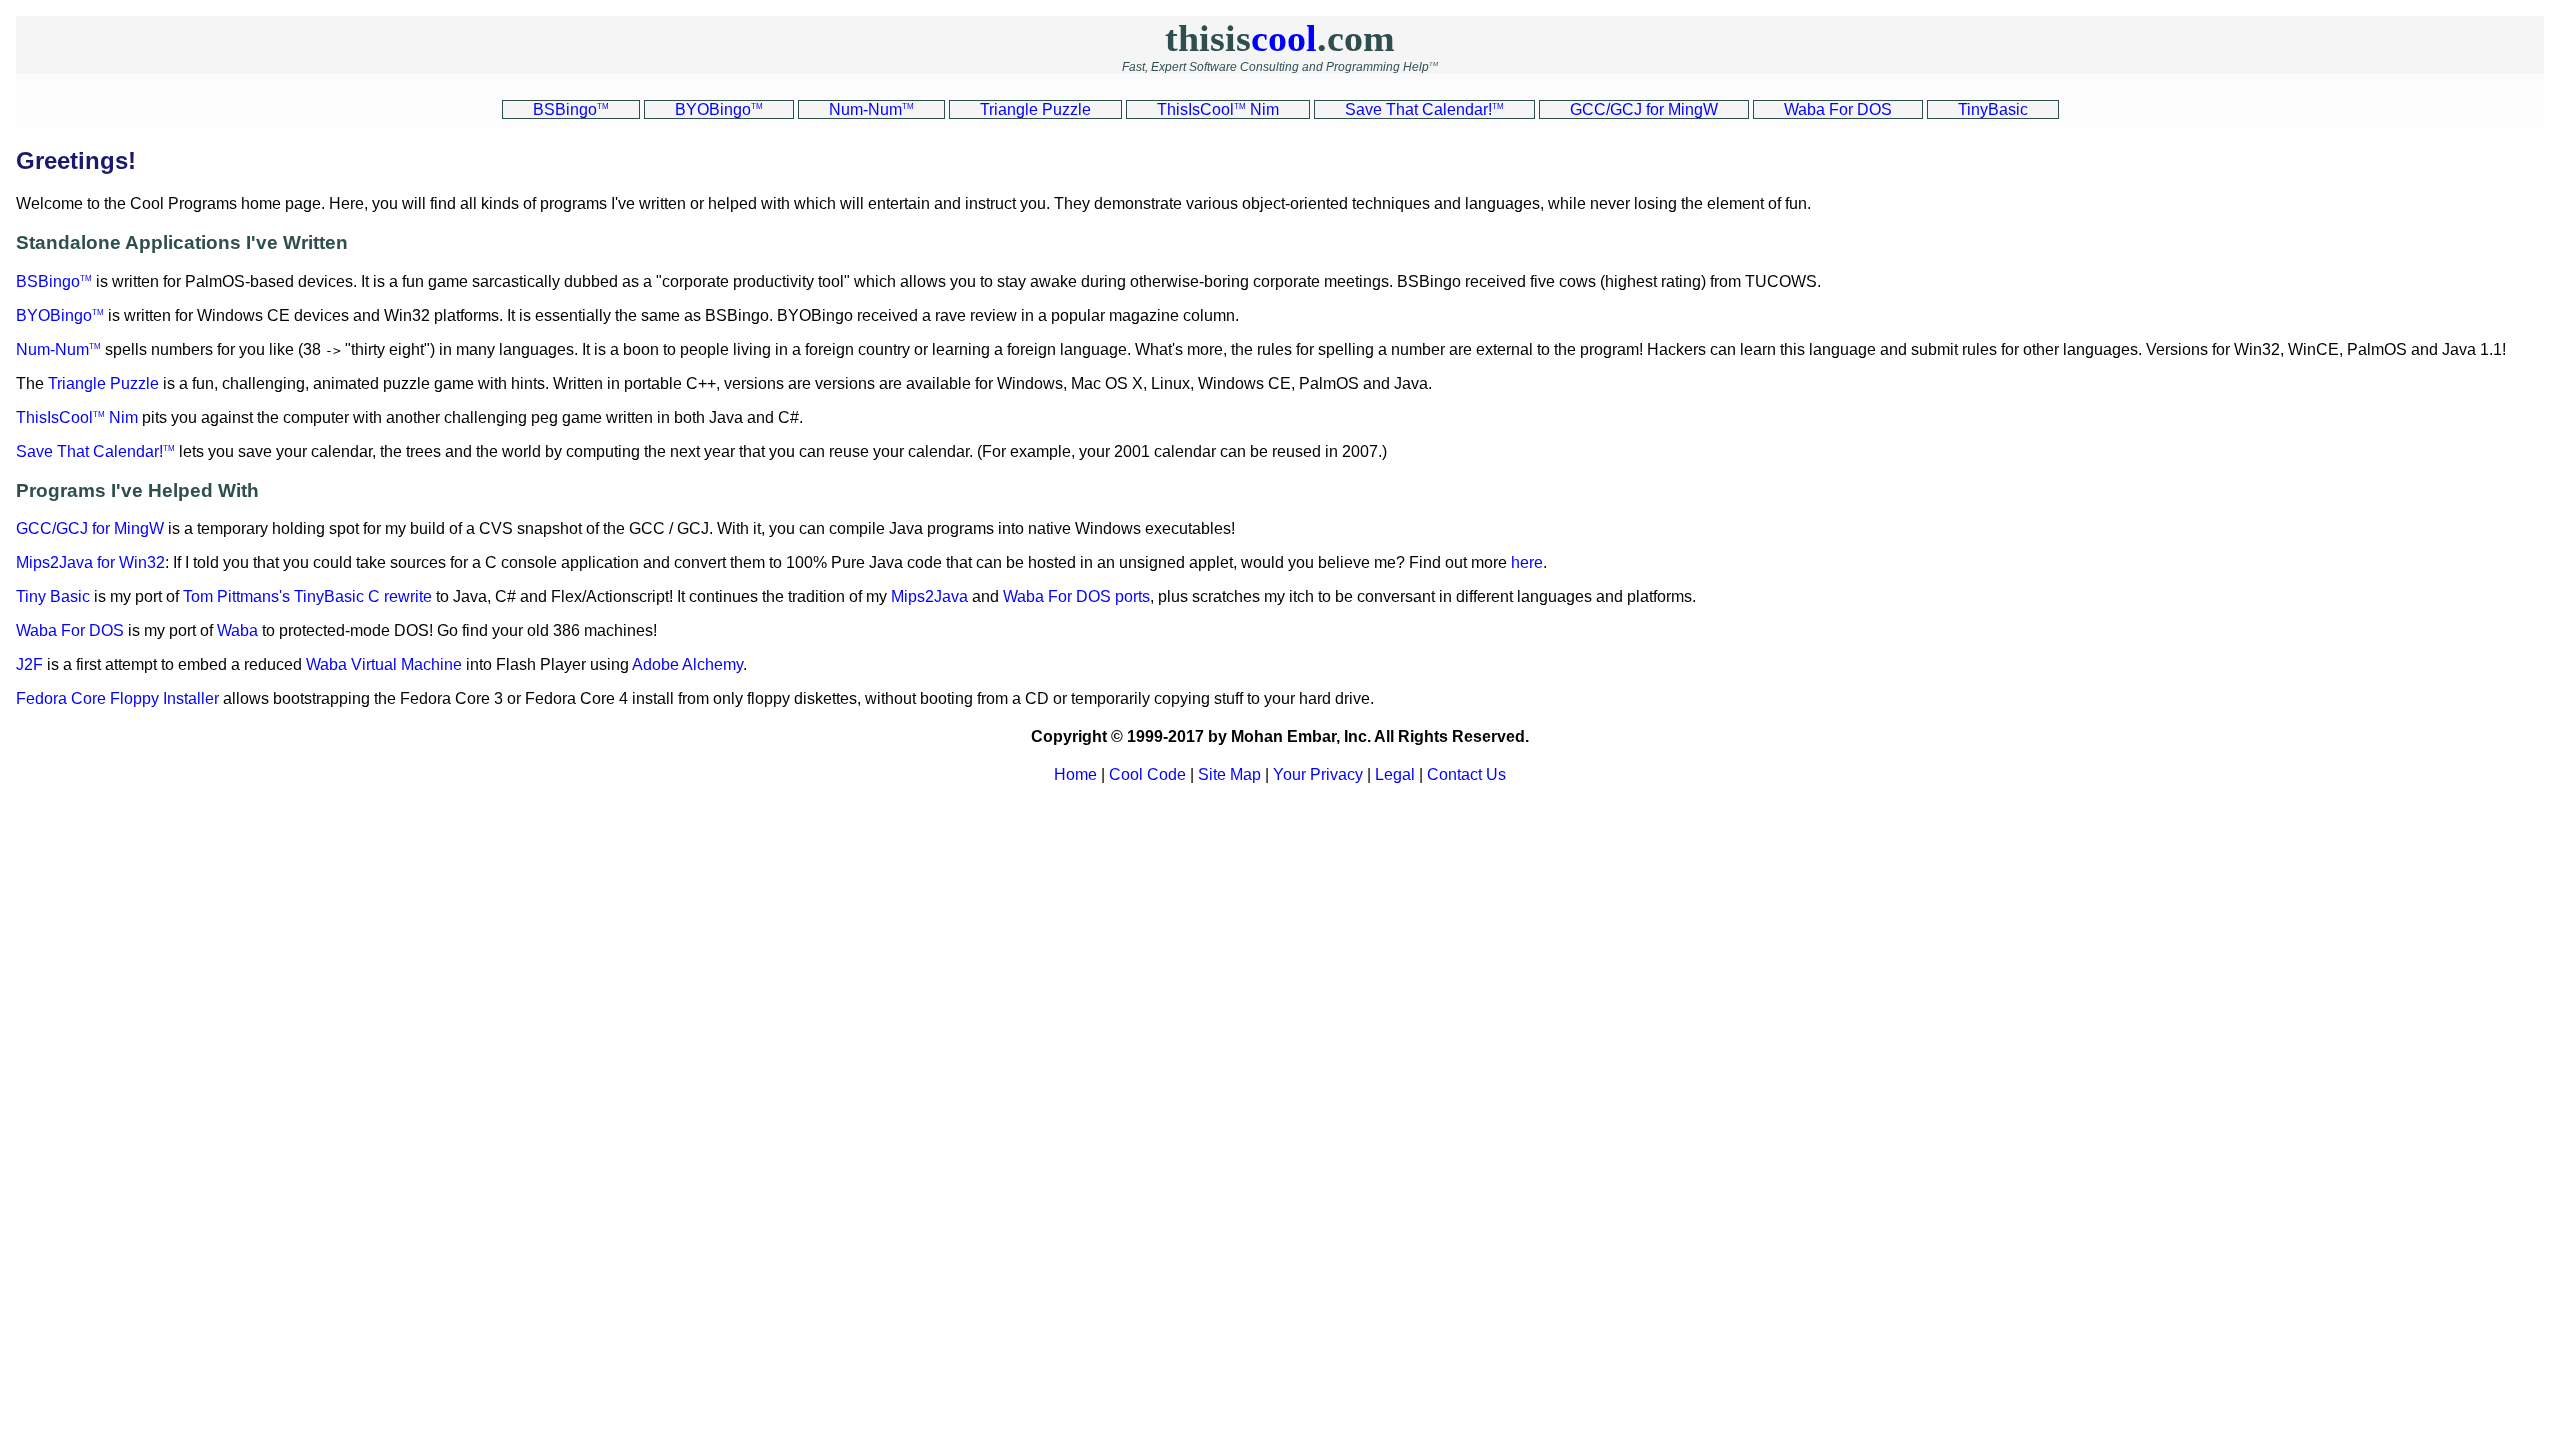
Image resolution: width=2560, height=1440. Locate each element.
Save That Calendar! (95, 451)
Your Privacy (1318, 774)
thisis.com (1280, 38)
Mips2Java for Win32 (90, 562)
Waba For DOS (70, 630)
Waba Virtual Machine (384, 664)
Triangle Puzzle (103, 383)
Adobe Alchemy (687, 664)
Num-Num (58, 349)
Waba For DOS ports (1076, 596)
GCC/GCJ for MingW (90, 528)
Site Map (1229, 774)
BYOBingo (60, 315)
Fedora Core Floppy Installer (117, 698)
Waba (237, 630)
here (1527, 562)
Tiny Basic (53, 596)
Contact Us (1466, 774)
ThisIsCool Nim (77, 417)
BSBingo (54, 281)
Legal (1395, 774)
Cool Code (1147, 774)
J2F (29, 664)
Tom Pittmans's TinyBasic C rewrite (307, 596)
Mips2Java (929, 596)
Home (1075, 774)
